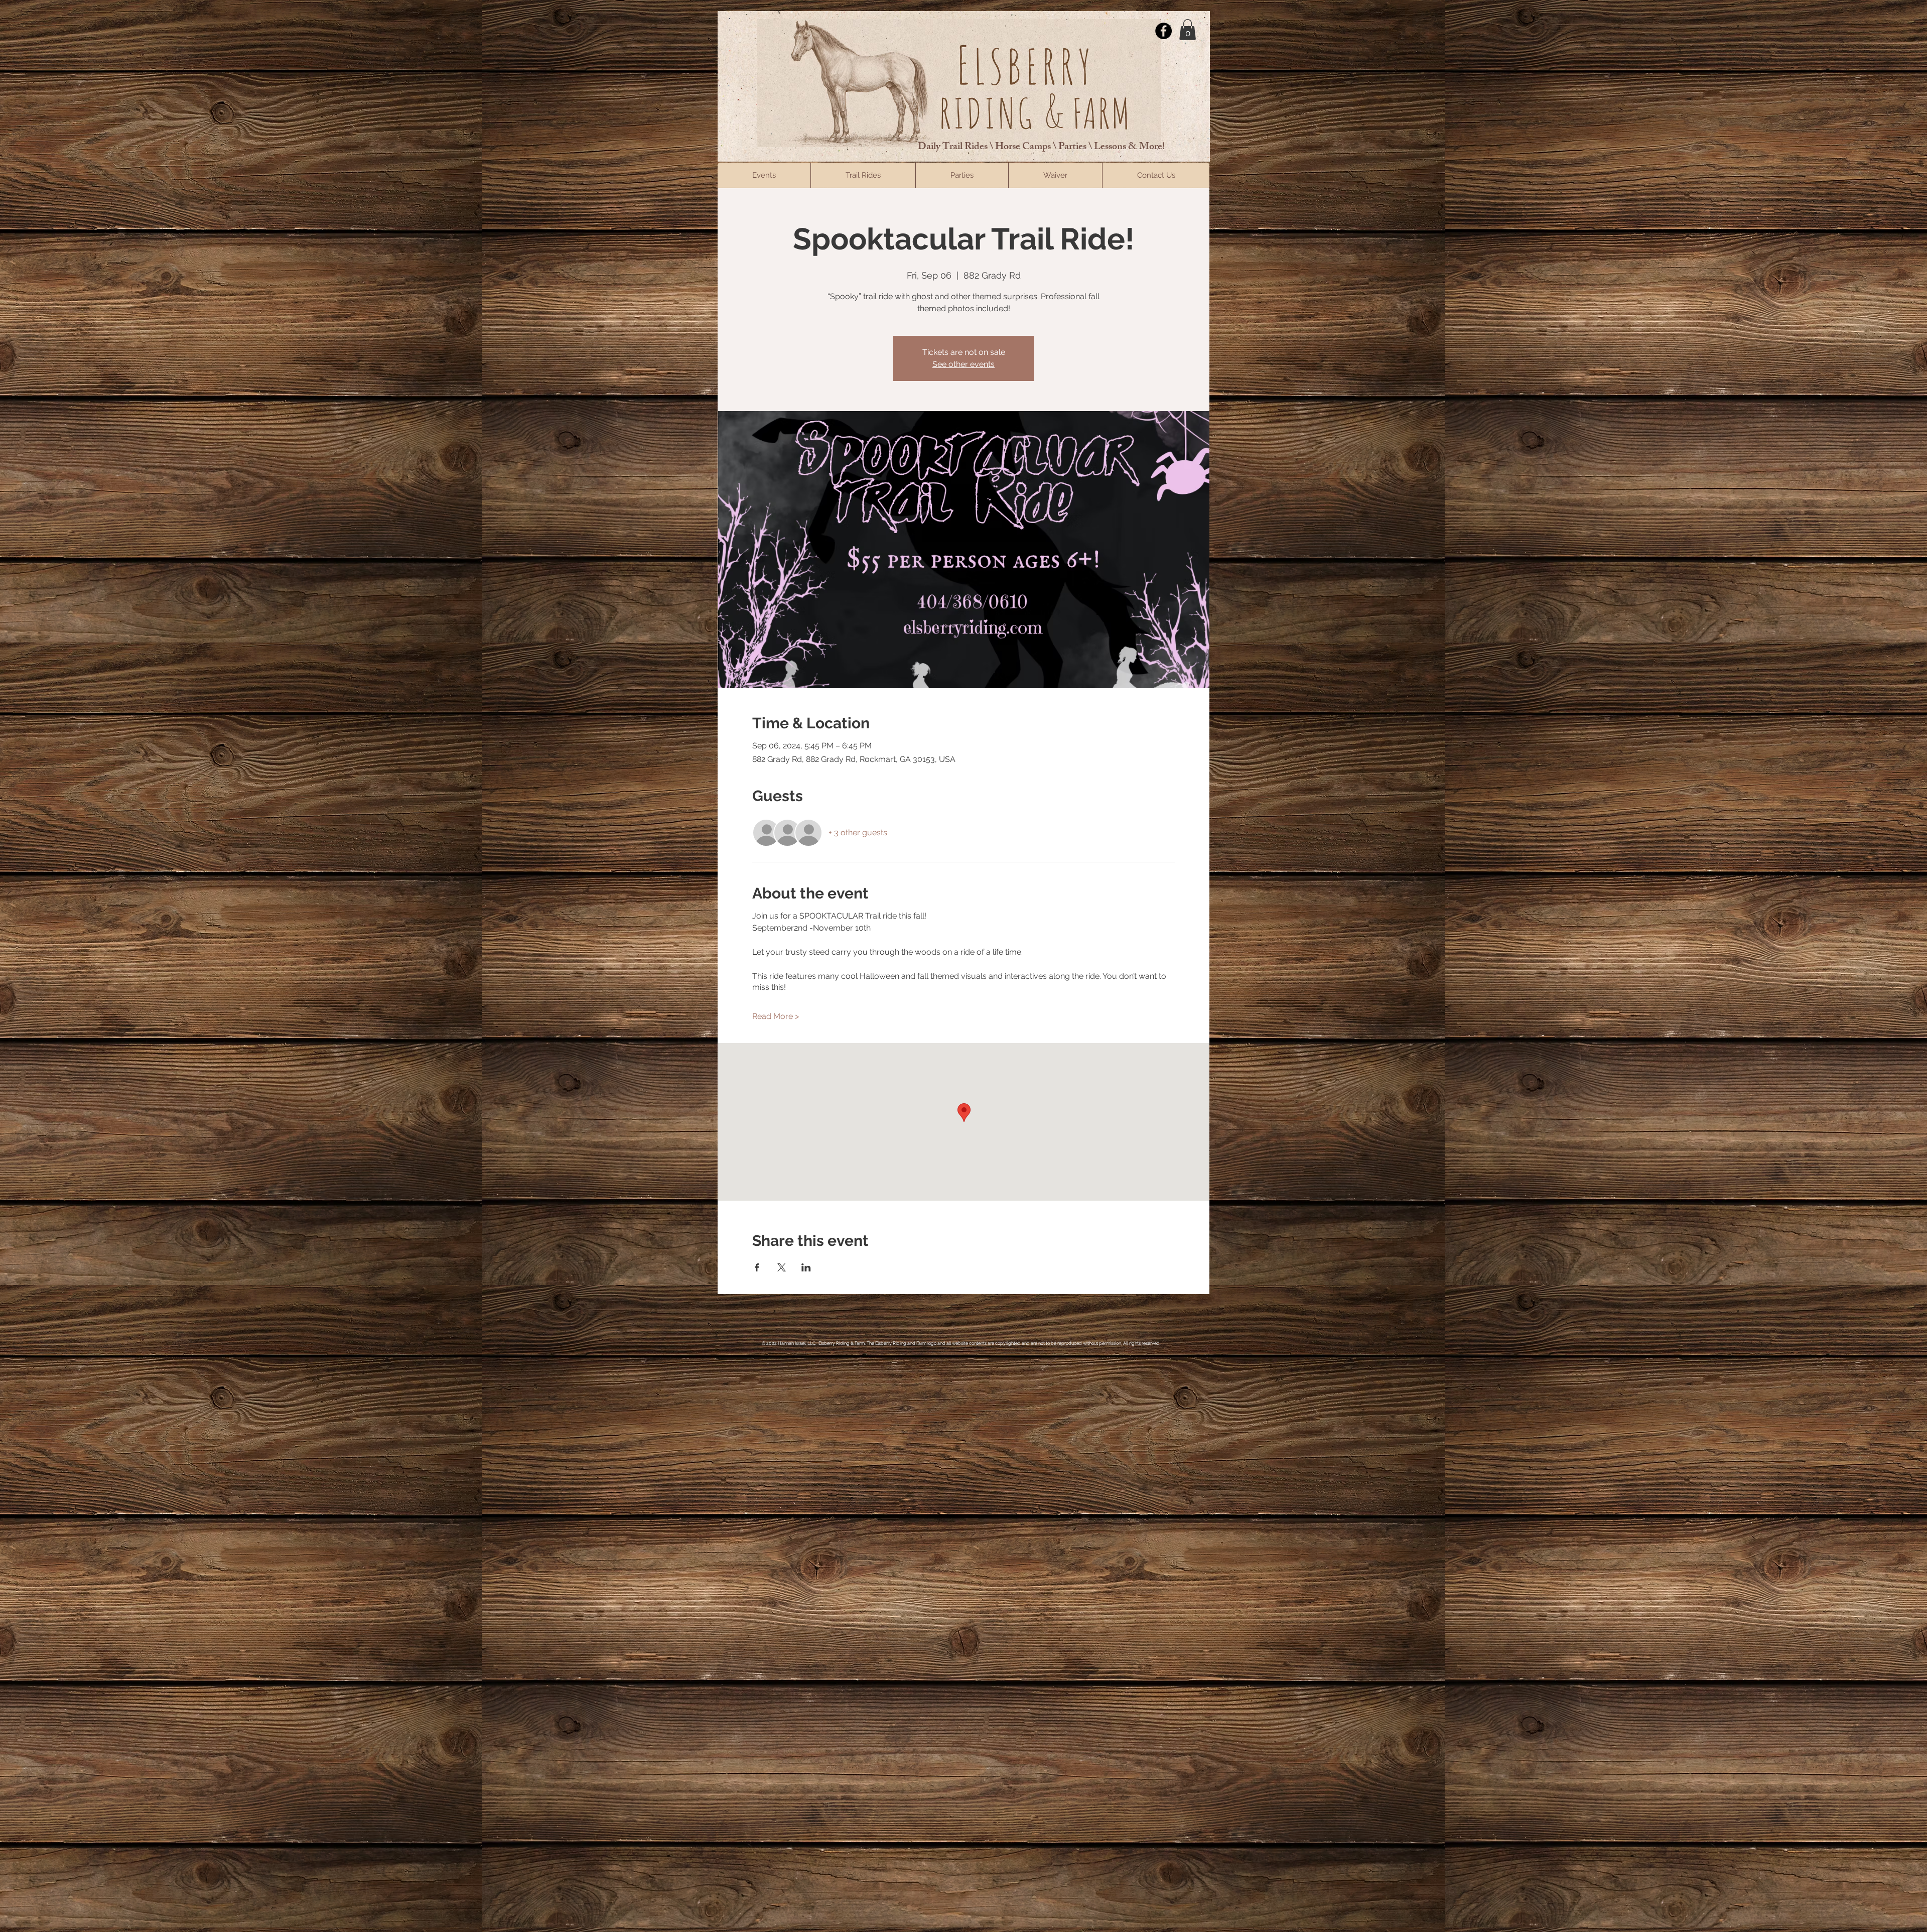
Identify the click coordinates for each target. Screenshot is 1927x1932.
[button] (1188, 30)
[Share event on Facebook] (757, 1267)
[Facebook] (1163, 31)
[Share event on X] (782, 1267)
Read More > (776, 1016)
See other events (963, 364)
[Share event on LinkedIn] (806, 1267)
